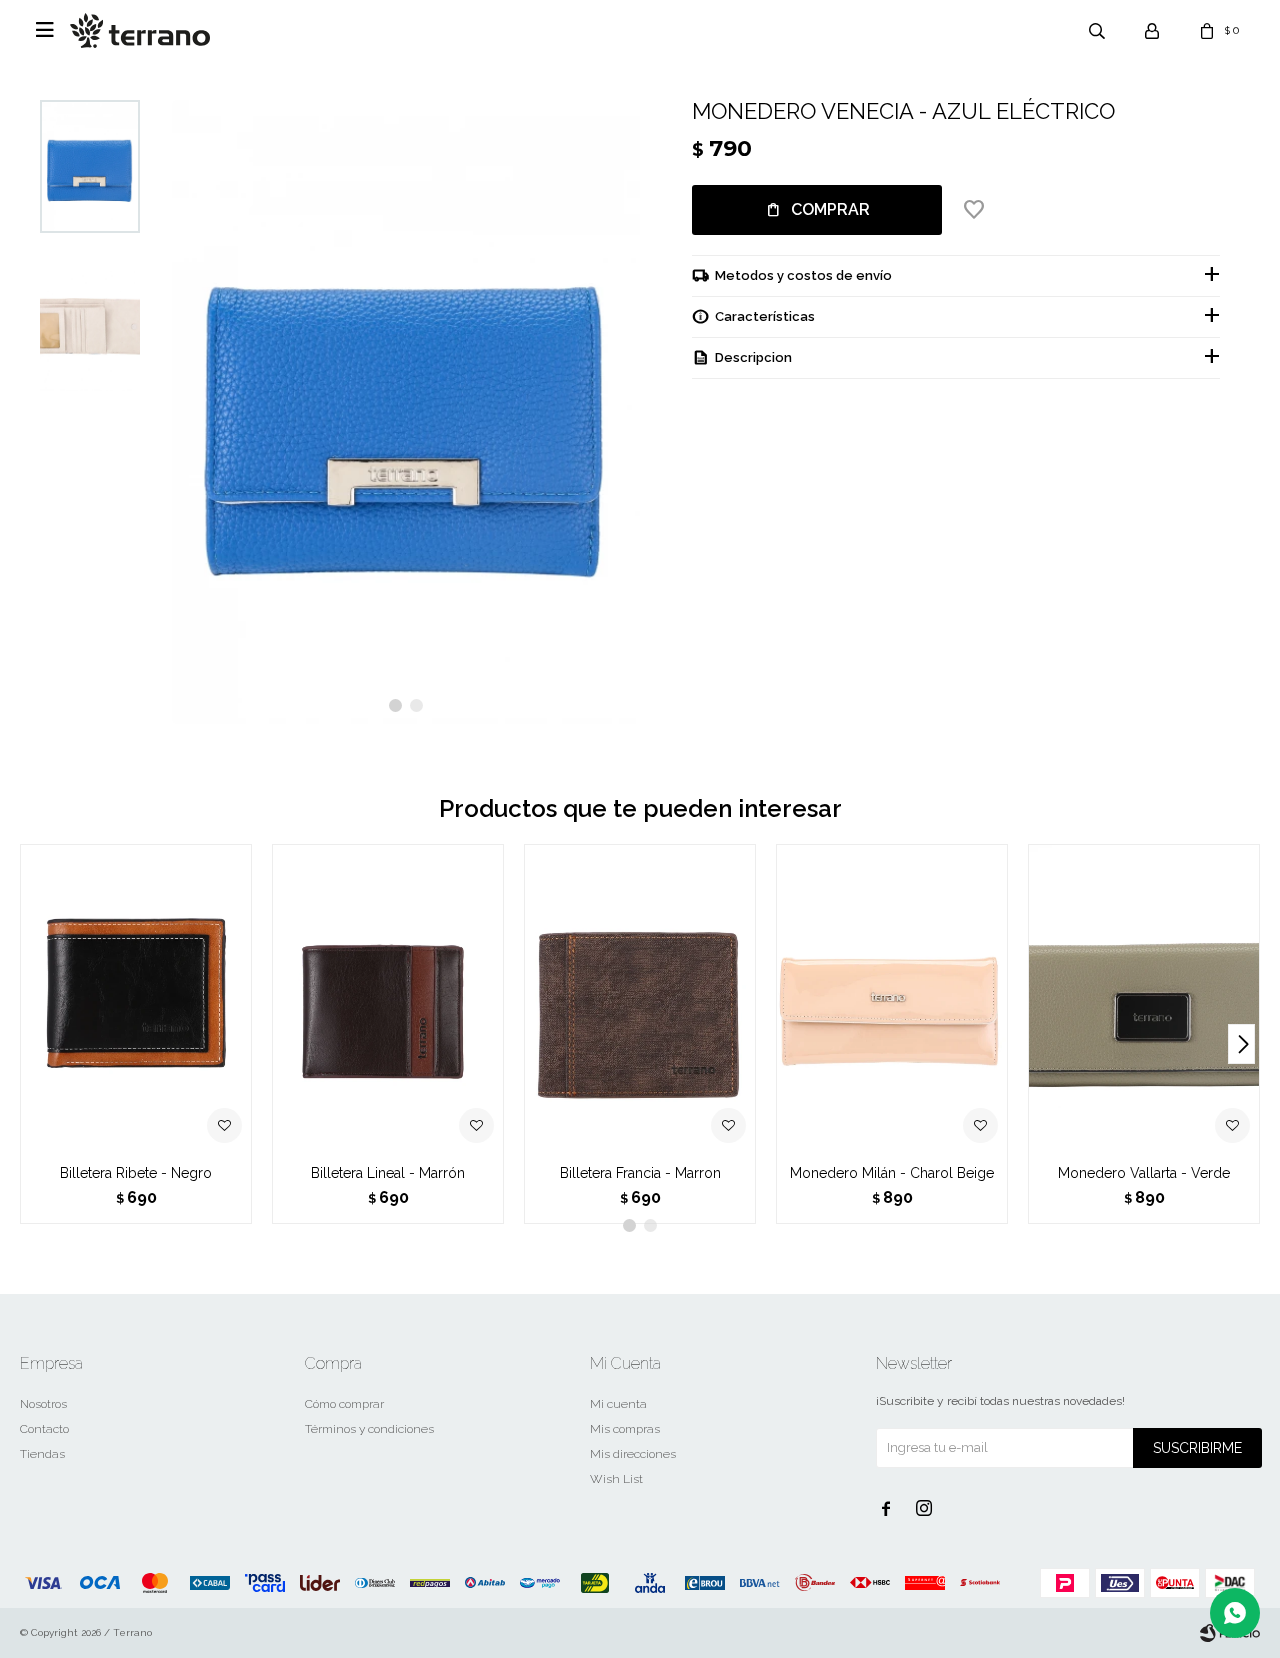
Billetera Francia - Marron (640, 1173)
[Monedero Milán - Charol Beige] (892, 998)
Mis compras (625, 1429)
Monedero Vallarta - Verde (1144, 1173)
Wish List (616, 1479)
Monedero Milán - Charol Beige (892, 1173)
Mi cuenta (618, 1404)
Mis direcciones (633, 1454)
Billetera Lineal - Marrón (388, 1173)
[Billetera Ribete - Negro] (136, 998)
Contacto (44, 1429)
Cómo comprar (344, 1404)
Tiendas (42, 1454)
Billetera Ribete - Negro (136, 1173)
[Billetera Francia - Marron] (640, 998)
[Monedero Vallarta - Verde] (1144, 998)
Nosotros (43, 1404)
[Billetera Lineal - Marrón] (388, 998)
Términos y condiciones (369, 1429)
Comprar (830, 209)
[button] (395, 705)
